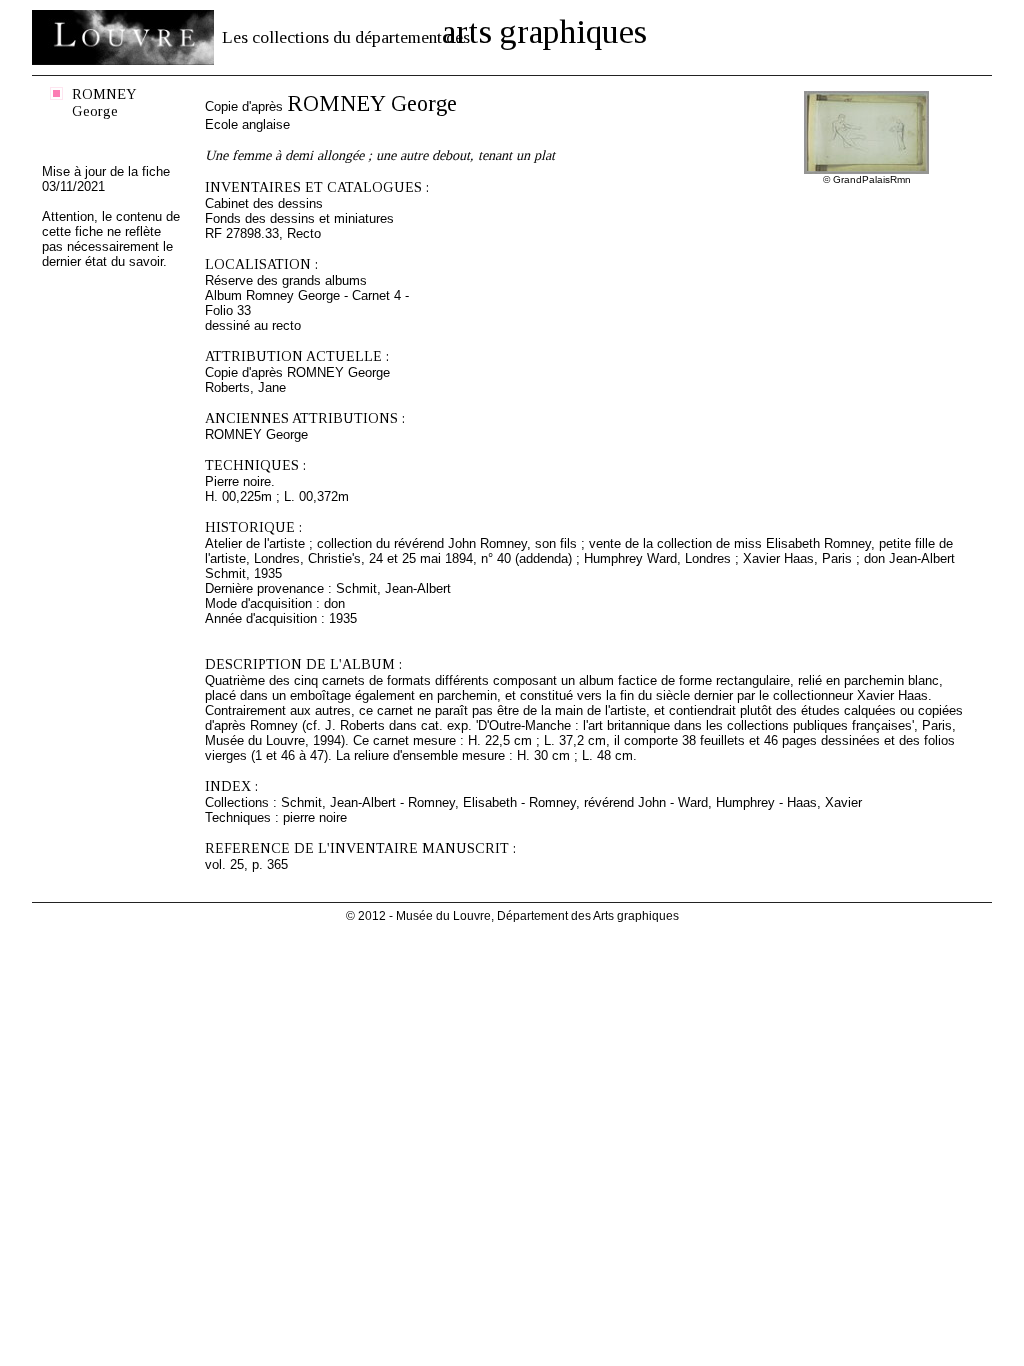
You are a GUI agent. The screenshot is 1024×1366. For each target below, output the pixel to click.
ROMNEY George (104, 102)
